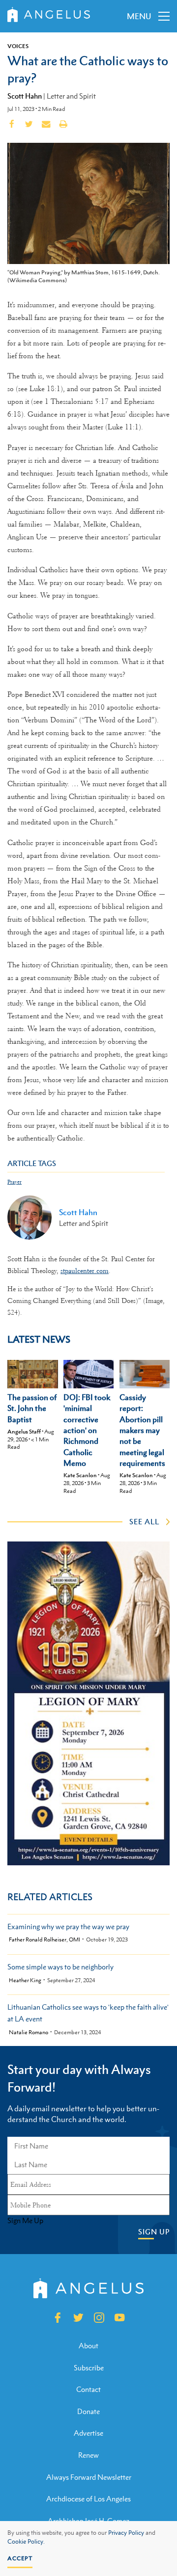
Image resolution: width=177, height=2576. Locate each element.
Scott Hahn (25, 96)
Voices (18, 46)
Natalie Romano (29, 2032)
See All (144, 1521)
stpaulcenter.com (85, 1271)
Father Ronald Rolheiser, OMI (44, 1940)
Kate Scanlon (80, 1475)
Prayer (15, 1182)
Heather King (25, 1980)
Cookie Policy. (26, 2542)
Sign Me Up (25, 2221)
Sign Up (154, 2232)
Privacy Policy (126, 2533)
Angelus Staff (24, 1432)
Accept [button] (20, 2558)
